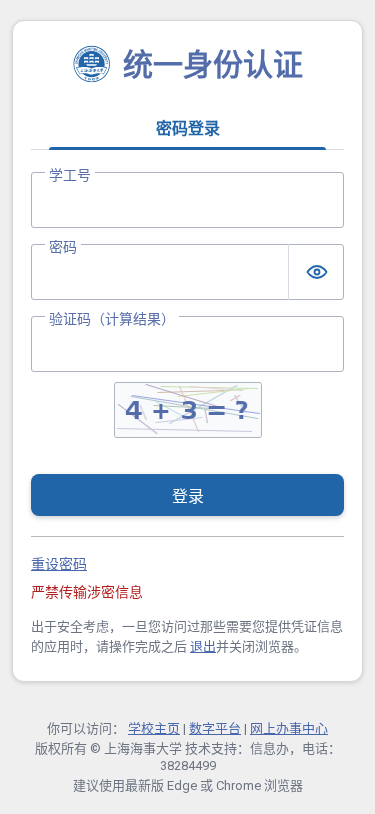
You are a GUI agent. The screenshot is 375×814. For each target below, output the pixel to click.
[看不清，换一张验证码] (188, 410)
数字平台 (215, 728)
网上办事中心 (289, 728)
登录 (188, 496)
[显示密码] (316, 272)
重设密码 (59, 564)
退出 (203, 646)
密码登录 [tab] (188, 128)
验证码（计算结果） (112, 319)
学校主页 (154, 728)
